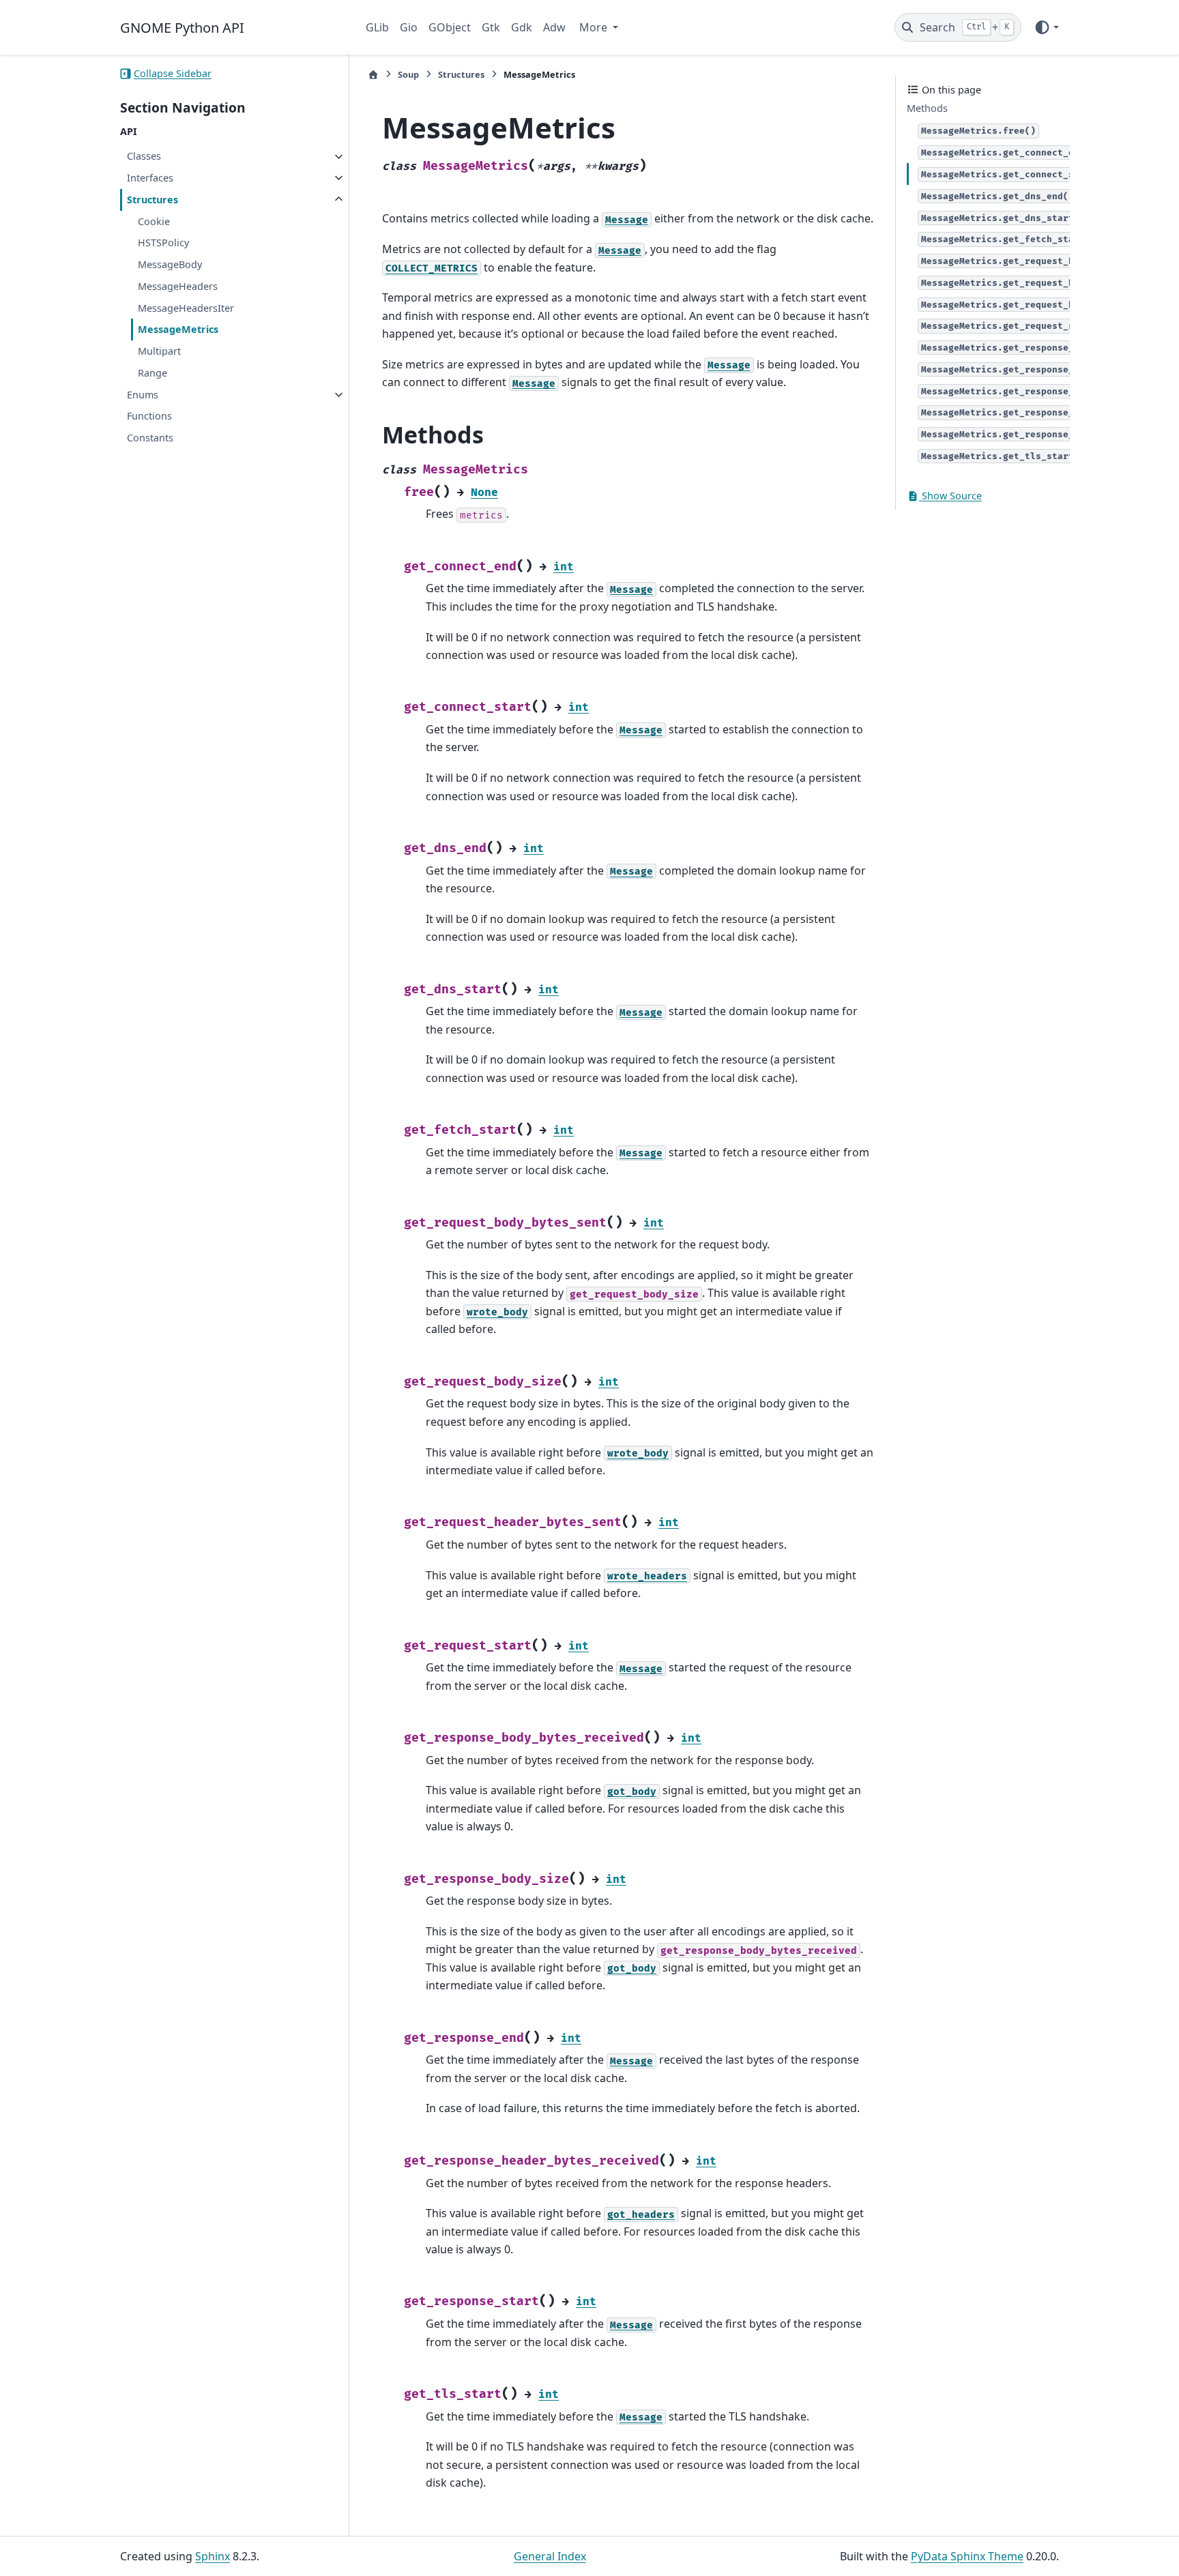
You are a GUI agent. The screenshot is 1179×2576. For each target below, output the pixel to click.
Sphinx (213, 2556)
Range (152, 373)
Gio (409, 27)
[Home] (373, 75)
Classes (144, 157)
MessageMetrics (178, 330)
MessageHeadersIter (186, 308)
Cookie (154, 221)
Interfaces (150, 178)
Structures (152, 200)
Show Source (950, 496)
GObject (450, 27)
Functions (149, 416)
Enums (143, 395)
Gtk (491, 27)
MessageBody (170, 264)
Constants (150, 438)
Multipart (159, 352)
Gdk (522, 27)
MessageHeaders (178, 286)
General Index (550, 2556)
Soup (408, 74)
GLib (377, 27)
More (595, 27)
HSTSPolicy (163, 243)
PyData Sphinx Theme (967, 2556)
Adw (554, 27)
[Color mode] (1046, 27)
